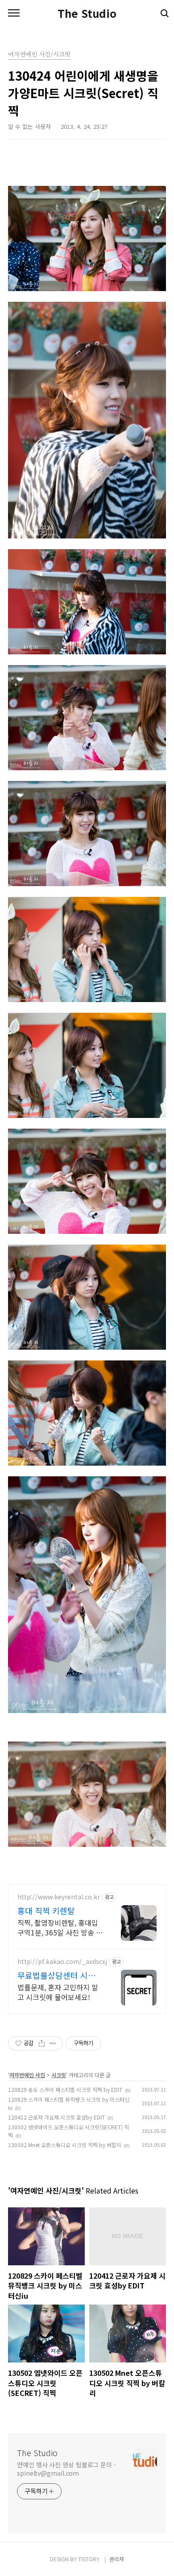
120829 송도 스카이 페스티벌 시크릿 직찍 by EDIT (65, 2089)
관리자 (117, 2559)
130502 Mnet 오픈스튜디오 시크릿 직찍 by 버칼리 (65, 2145)
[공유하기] (42, 2043)
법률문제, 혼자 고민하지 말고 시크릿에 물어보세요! (58, 1992)
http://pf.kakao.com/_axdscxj (62, 1962)
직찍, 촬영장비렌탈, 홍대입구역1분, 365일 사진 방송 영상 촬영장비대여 (60, 1927)
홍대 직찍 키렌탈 (46, 1910)
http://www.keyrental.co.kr (59, 1897)
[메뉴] (14, 13)
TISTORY (89, 2559)
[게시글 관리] (53, 2043)
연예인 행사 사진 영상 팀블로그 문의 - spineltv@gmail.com (66, 2469)
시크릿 (59, 2075)
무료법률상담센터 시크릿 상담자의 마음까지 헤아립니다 (60, 1975)
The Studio (87, 13)
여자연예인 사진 (27, 2075)
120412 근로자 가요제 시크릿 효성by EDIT (56, 2117)
